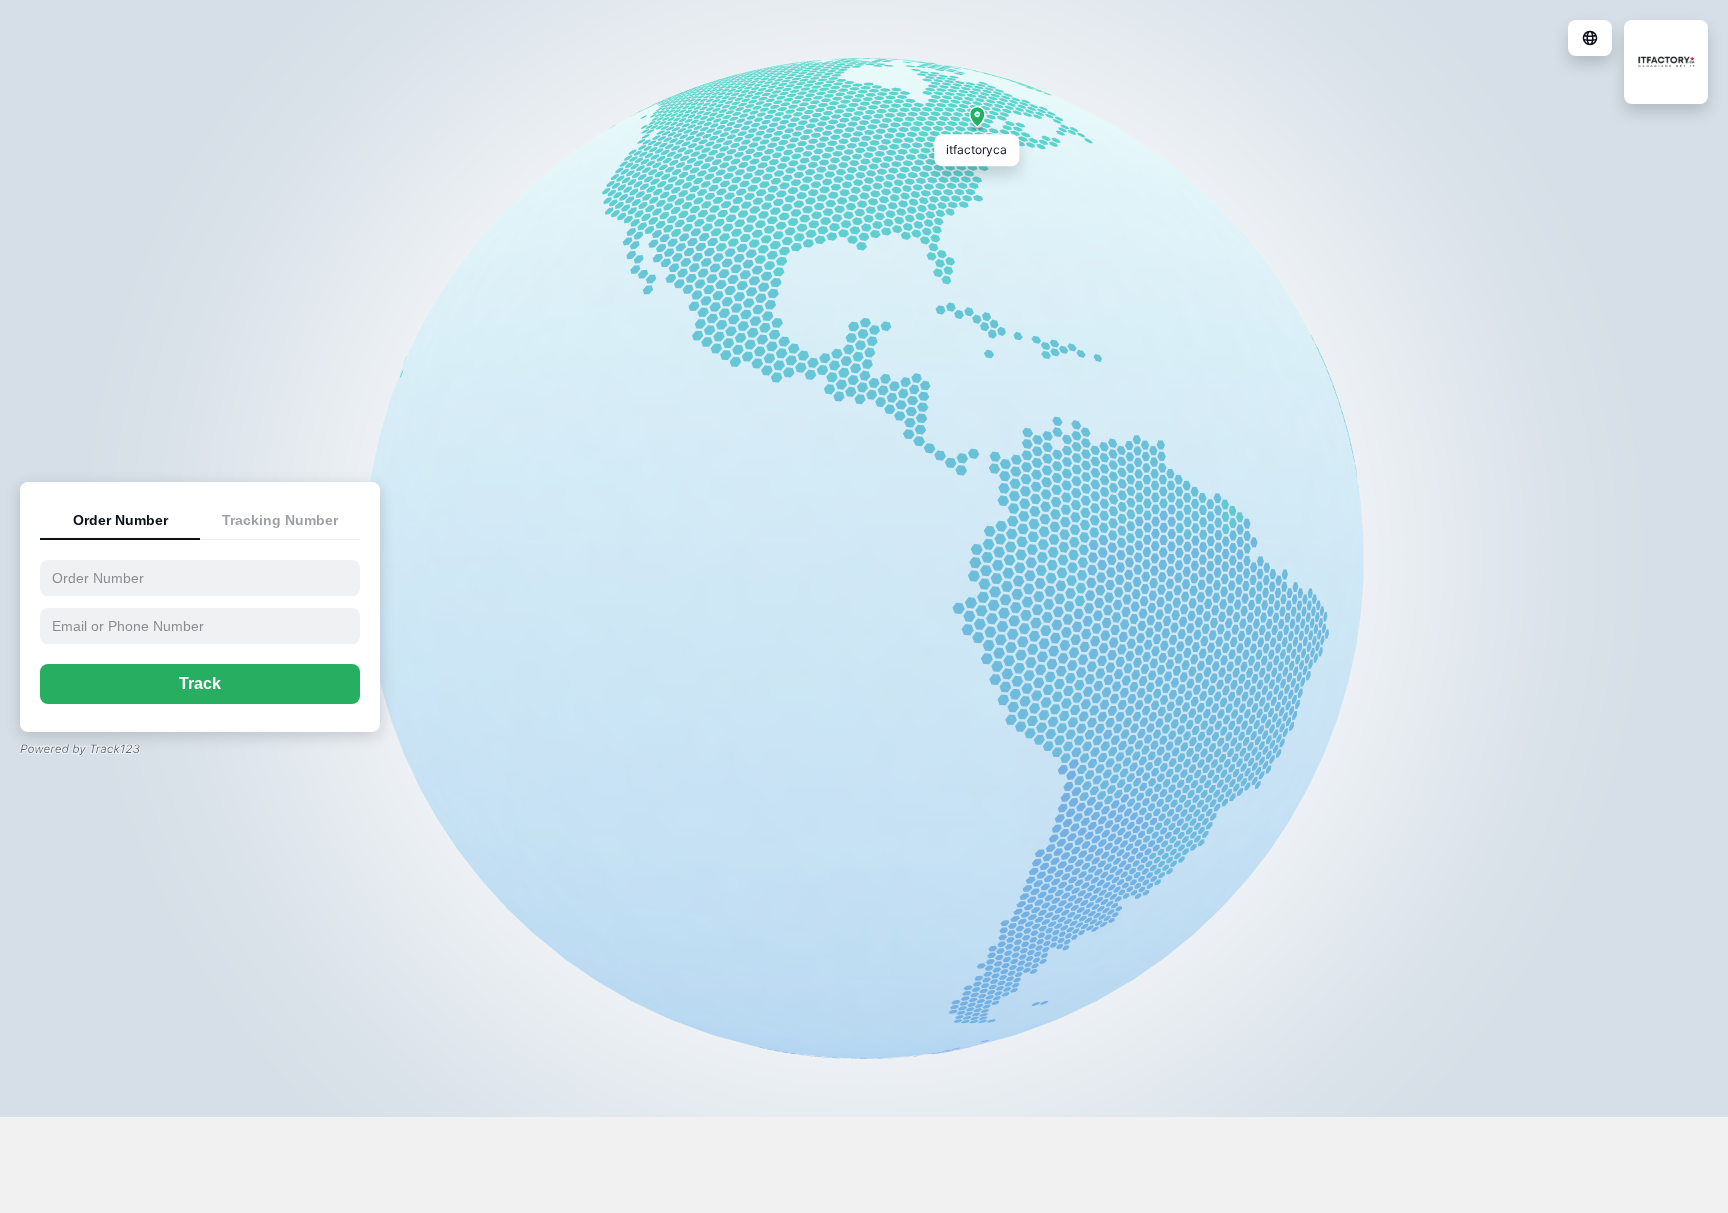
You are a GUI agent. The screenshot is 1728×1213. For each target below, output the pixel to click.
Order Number (120, 520)
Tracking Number (280, 520)
